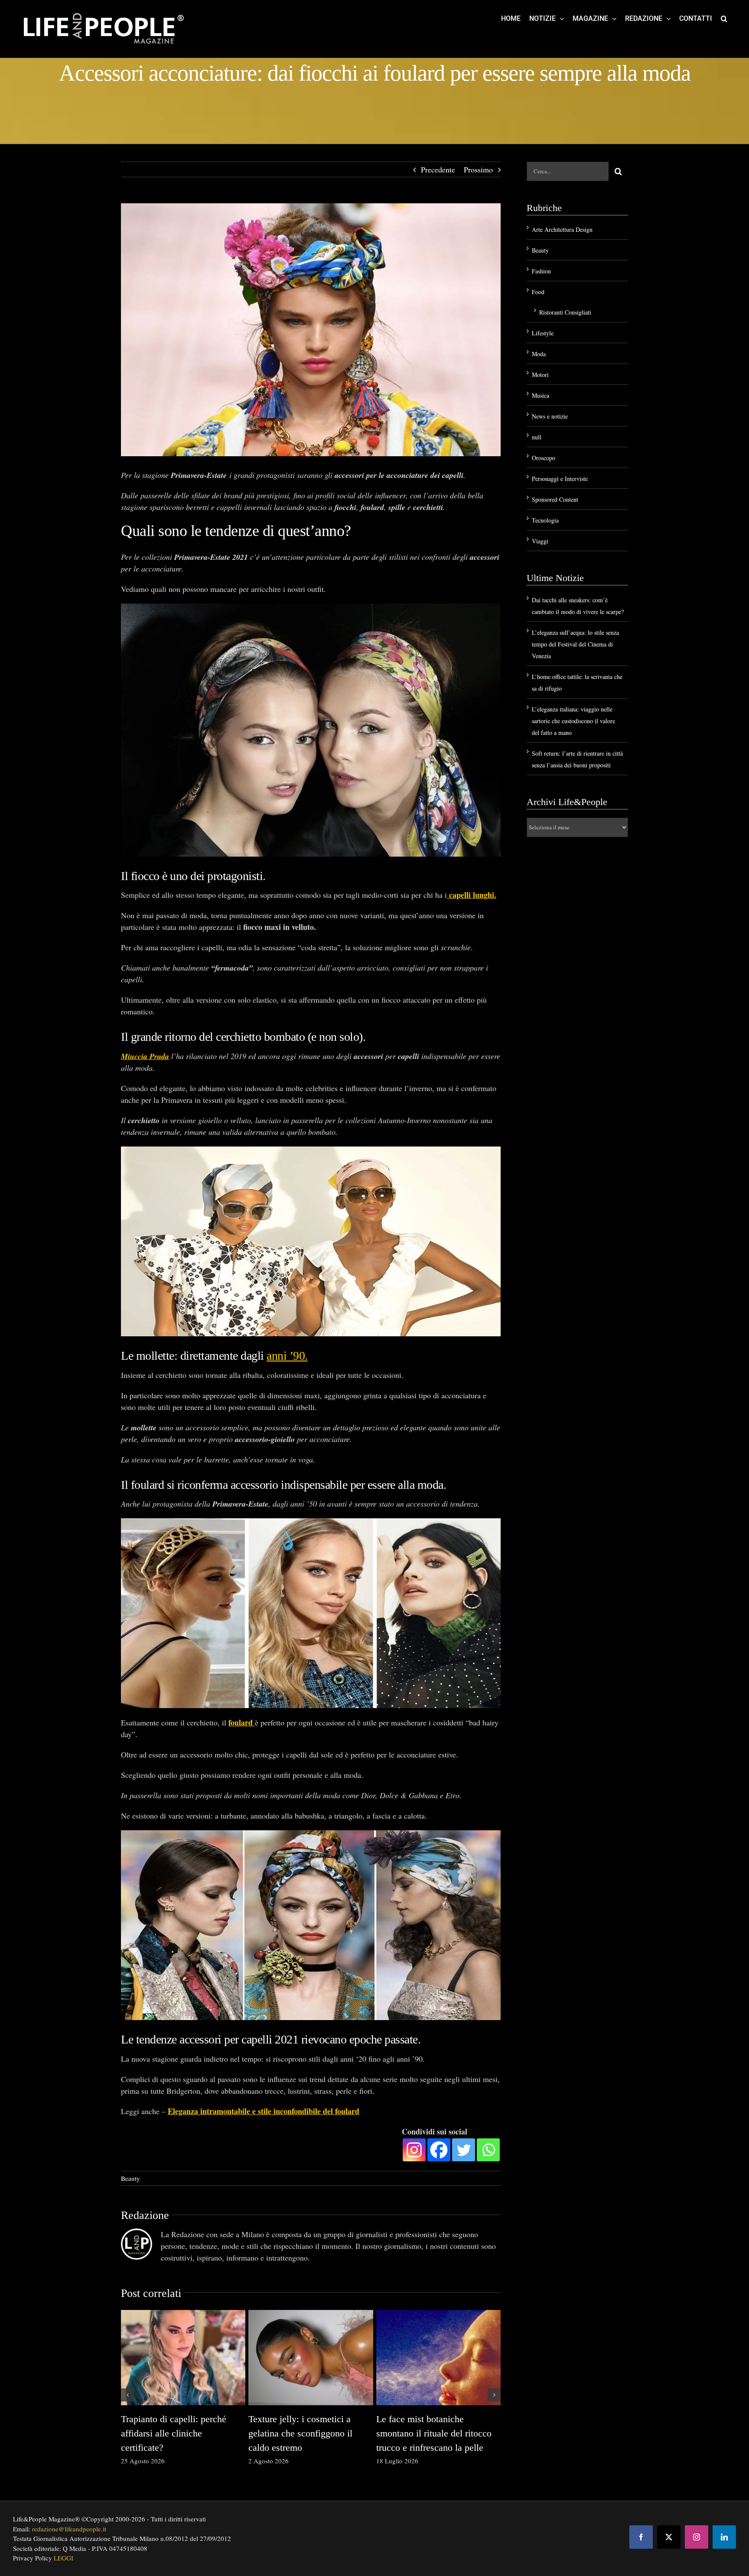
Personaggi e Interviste (560, 479)
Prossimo (478, 169)
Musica (541, 395)
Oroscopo (544, 458)
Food (538, 292)
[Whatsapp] (488, 2150)
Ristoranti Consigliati (565, 312)
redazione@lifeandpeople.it (69, 2529)
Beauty (130, 2178)
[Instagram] (414, 2150)
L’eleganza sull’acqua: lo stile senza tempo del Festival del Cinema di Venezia (575, 644)
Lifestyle (543, 333)
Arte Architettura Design (562, 229)
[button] (724, 18)
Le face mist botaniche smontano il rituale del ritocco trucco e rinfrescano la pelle (434, 2433)
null (537, 437)
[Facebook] (439, 2150)
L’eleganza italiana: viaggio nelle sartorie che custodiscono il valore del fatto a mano (573, 721)
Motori (540, 375)
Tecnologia (545, 520)
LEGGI (64, 2558)
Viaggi (540, 541)
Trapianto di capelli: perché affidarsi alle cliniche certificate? (174, 2433)
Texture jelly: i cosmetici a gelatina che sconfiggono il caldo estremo (300, 2433)
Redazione (145, 2215)
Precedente (438, 169)
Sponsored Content (555, 499)
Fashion (541, 271)
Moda (539, 354)
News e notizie (550, 416)
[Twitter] (464, 2150)
